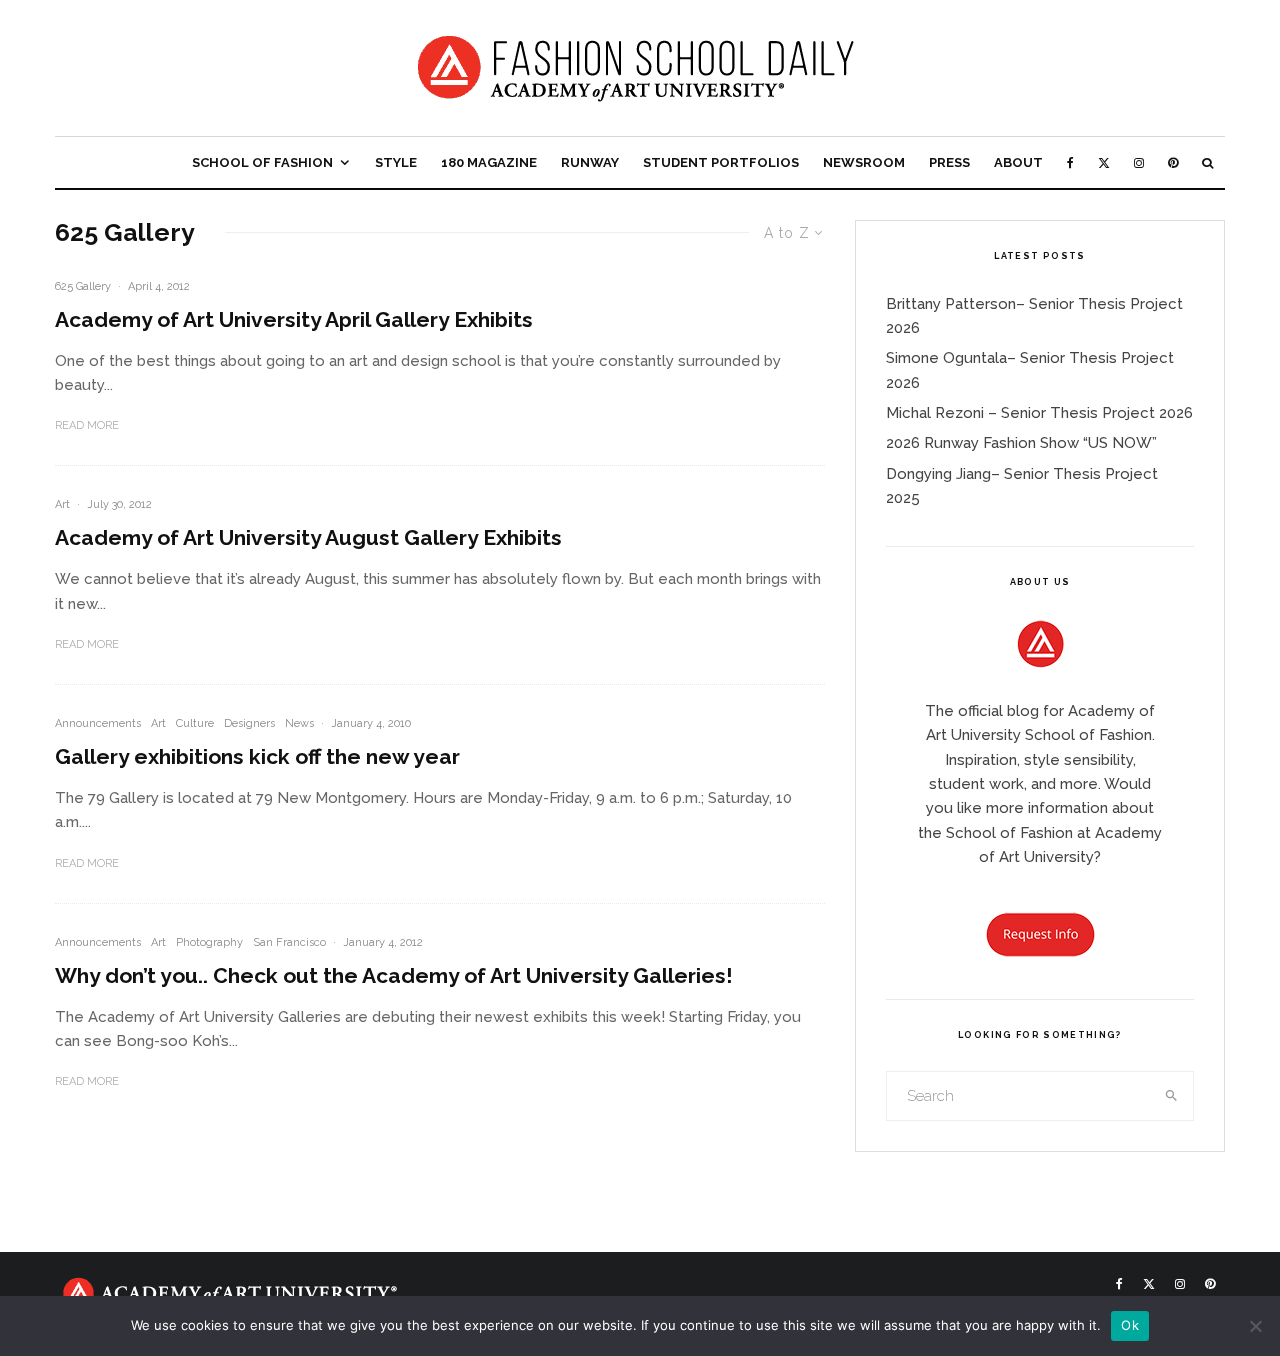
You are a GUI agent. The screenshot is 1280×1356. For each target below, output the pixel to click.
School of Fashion (262, 162)
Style (396, 162)
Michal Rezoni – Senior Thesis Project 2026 (1039, 413)
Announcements (98, 723)
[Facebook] (1070, 162)
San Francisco (289, 942)
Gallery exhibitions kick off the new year (257, 756)
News (299, 723)
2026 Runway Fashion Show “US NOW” (1021, 443)
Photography (209, 942)
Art (62, 504)
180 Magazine (489, 162)
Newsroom (864, 162)
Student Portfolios (721, 162)
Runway (590, 162)
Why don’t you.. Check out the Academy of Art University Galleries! (394, 975)
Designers (249, 723)
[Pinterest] (1173, 162)
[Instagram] (1139, 162)
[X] (1104, 162)
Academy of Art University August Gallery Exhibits (308, 537)
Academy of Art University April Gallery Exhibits (294, 319)
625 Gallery (83, 286)
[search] (1172, 1096)
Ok (1130, 1325)
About (1018, 162)
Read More (87, 425)
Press (949, 162)
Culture (195, 723)
